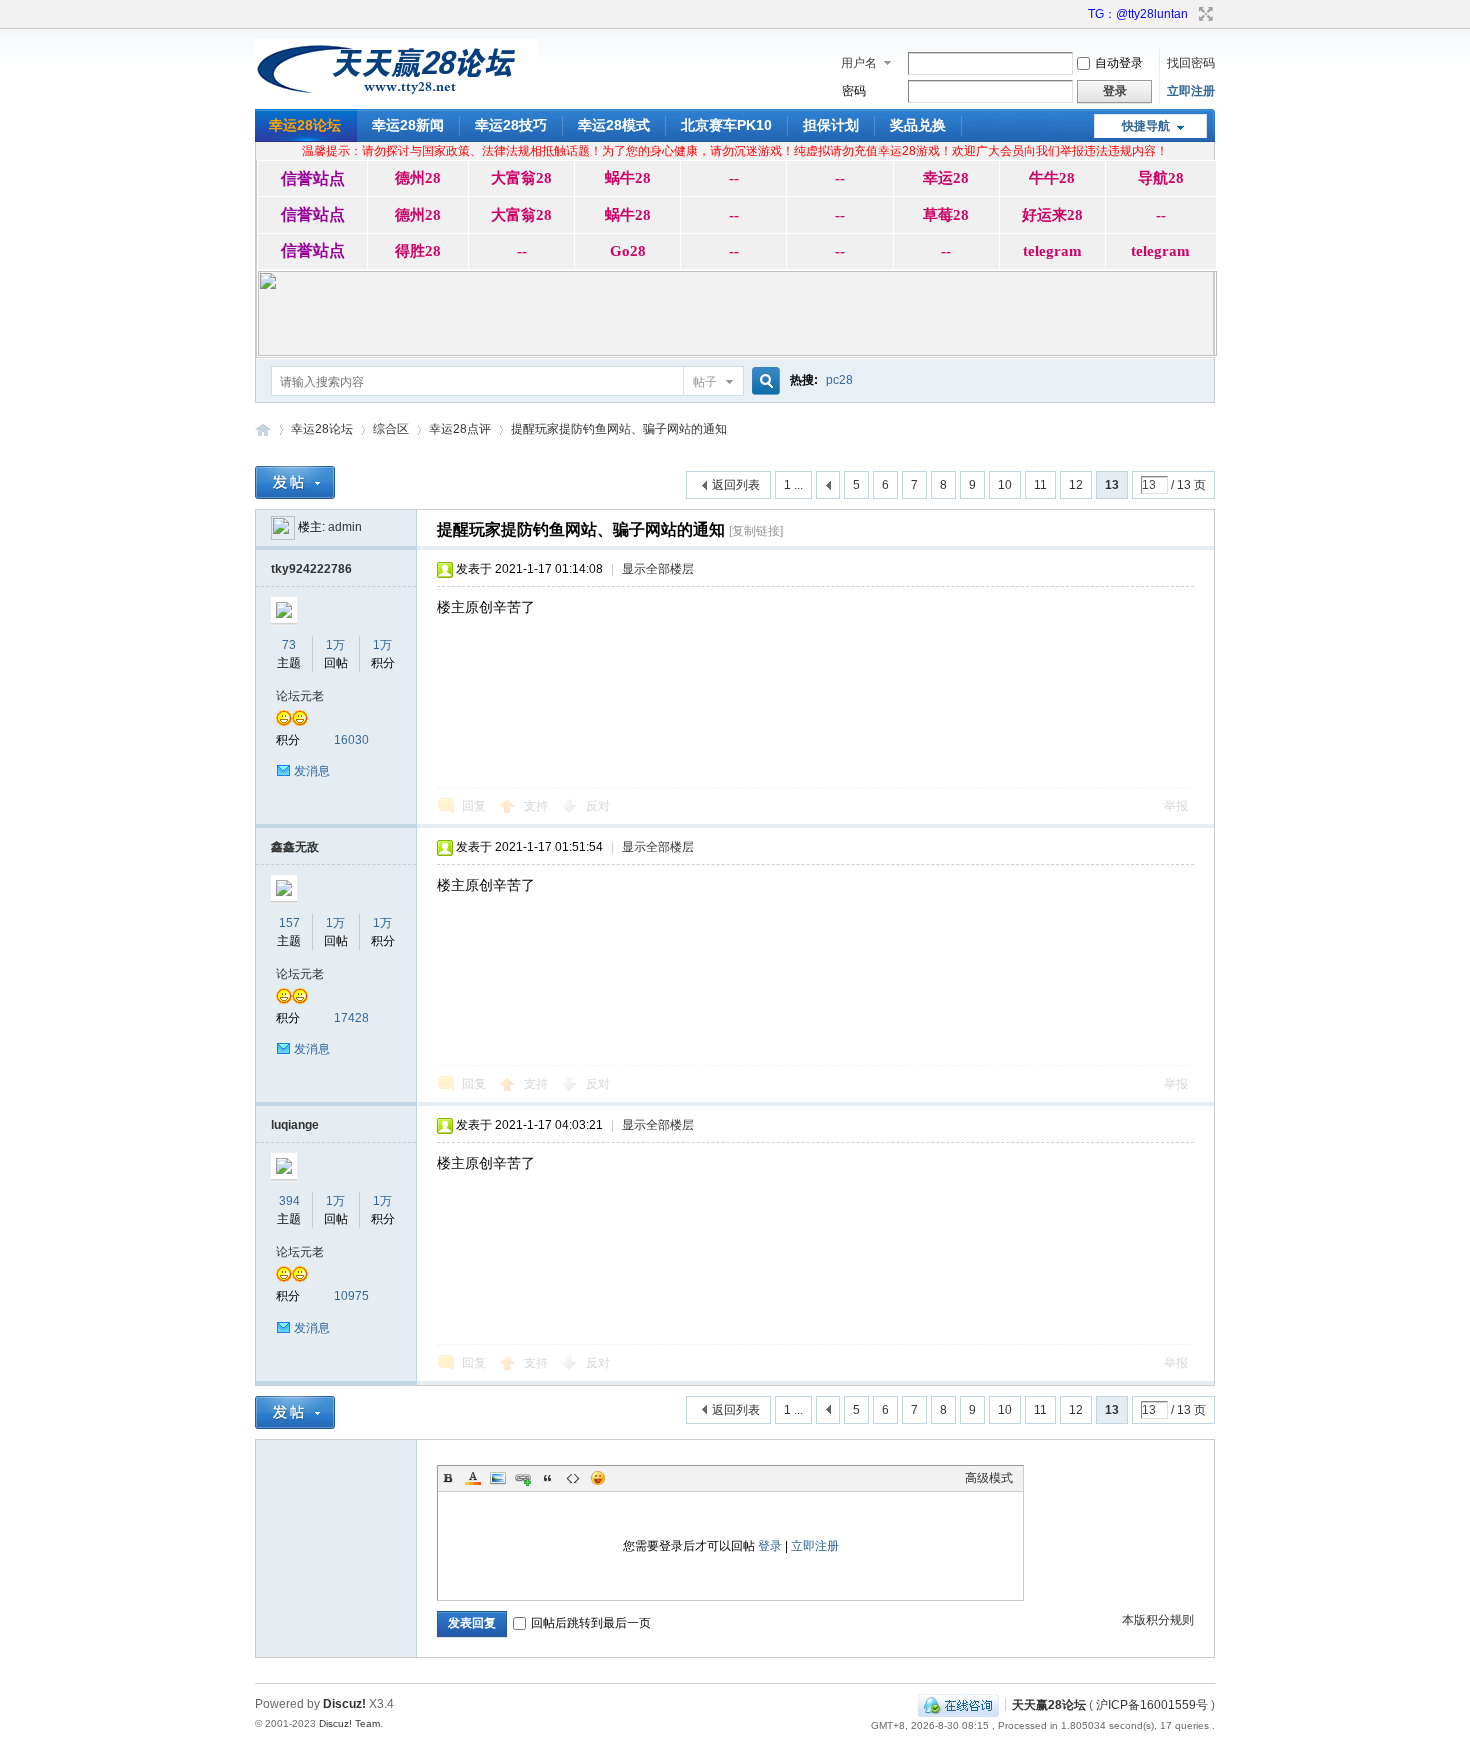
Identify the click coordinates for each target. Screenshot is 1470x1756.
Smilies (598, 1478)
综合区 (391, 429)
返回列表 (736, 485)
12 (1076, 485)
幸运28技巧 (511, 125)
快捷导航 (1146, 126)
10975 (351, 1296)
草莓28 (946, 215)
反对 (598, 806)
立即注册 (1191, 91)
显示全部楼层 (658, 569)
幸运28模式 (614, 125)
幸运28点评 (460, 429)
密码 (854, 91)
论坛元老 (300, 696)
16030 (351, 740)
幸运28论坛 (305, 125)
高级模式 (989, 1478)
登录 (770, 1546)
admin (345, 527)
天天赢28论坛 (263, 429)
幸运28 (946, 178)
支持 (537, 806)
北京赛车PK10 (726, 125)
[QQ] (958, 1704)
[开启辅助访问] (1079, 14)
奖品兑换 (918, 125)
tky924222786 (311, 569)
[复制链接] (756, 531)
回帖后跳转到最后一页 (591, 1623)
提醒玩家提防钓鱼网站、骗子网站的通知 (619, 429)
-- (734, 178)
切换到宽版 (1203, 14)
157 (289, 923)
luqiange (295, 1125)
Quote (548, 1478)
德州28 (418, 178)
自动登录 (1119, 63)
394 (289, 1201)
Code (573, 1478)
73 (289, 645)
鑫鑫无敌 (295, 847)
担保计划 (831, 125)
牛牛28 (1052, 178)
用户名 (859, 63)
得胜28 (418, 251)
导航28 (1161, 178)
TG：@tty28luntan (1138, 14)
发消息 (312, 771)
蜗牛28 (628, 178)
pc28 (839, 380)
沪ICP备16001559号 (1152, 1704)
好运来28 (1052, 215)
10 (1005, 485)
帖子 (705, 382)
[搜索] (763, 381)
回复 (474, 806)
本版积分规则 (1158, 1620)
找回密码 (1191, 63)
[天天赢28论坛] (396, 95)
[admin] (283, 527)
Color (473, 1478)
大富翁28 (521, 178)
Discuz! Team (349, 1723)
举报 (1176, 806)
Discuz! (344, 1704)
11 (1040, 485)
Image (498, 1478)
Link (523, 1478)
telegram (1052, 251)
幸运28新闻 (408, 125)
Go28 (628, 251)
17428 (351, 1018)
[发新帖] (295, 482)
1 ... (793, 485)
